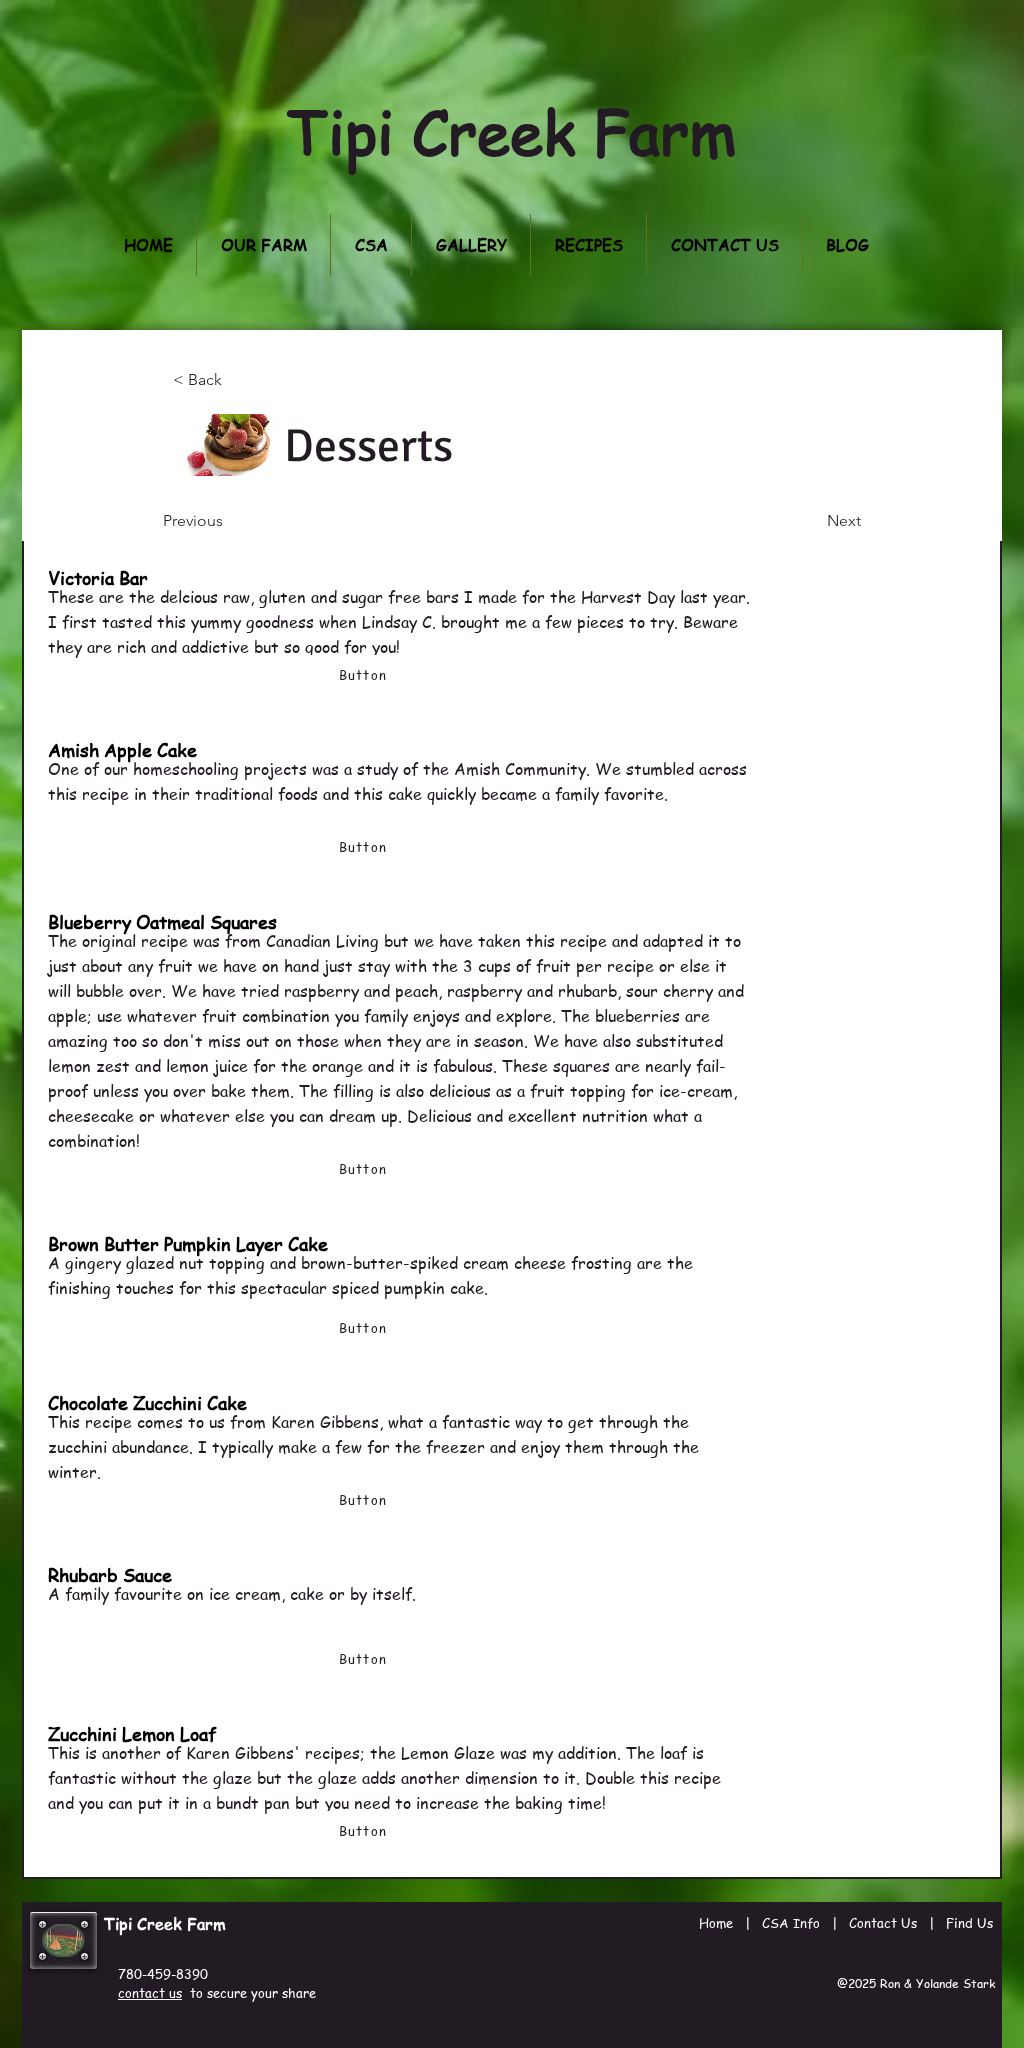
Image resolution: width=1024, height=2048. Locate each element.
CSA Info (791, 1922)
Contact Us (883, 1922)
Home (716, 1922)
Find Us (969, 1922)
